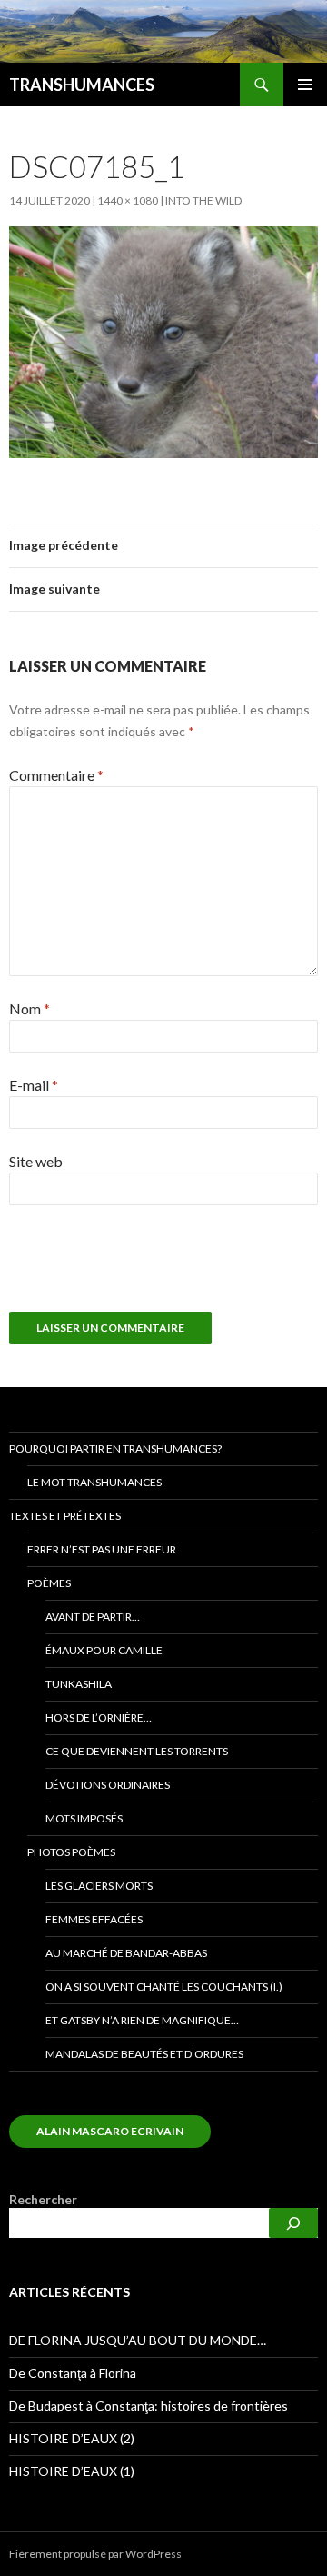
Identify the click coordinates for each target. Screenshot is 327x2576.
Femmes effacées (94, 1919)
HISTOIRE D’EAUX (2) (72, 2438)
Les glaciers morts (99, 1886)
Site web (36, 1161)
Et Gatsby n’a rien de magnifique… (142, 2020)
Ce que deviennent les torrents (137, 1751)
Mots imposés (84, 1818)
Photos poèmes (71, 1852)
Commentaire (56, 775)
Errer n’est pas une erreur (102, 1549)
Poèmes (49, 1583)
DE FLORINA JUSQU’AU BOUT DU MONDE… (138, 2340)
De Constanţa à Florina (73, 2373)
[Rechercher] (293, 2223)
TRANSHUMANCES (82, 85)
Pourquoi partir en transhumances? (115, 1448)
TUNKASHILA (79, 1684)
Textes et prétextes (65, 1516)
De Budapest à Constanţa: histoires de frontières (149, 2406)
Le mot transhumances (94, 1482)
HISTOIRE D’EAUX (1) (72, 2471)
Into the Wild (203, 200)
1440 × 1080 (128, 200)
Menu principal (305, 85)
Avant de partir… (93, 1617)
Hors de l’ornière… (99, 1717)
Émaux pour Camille (104, 1650)
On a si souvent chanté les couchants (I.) (164, 1987)
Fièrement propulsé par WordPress (95, 2554)
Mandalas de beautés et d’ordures (144, 2054)
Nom (30, 1008)
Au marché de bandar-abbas (126, 1953)
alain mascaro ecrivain (110, 2131)
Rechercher (43, 2199)
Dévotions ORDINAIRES (108, 1785)
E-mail (34, 1085)
